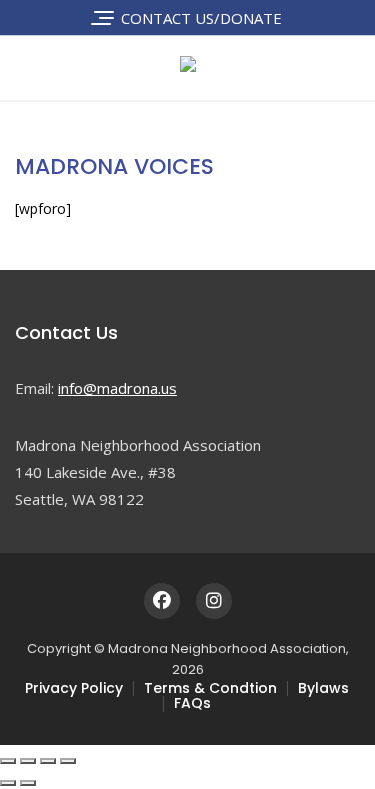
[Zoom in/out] (8, 761)
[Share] (48, 761)
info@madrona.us (117, 388)
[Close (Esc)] (68, 761)
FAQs (192, 703)
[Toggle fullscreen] (28, 761)
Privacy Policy (74, 688)
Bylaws (323, 688)
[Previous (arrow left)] (8, 783)
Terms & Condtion (210, 688)
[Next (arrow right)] (28, 783)
